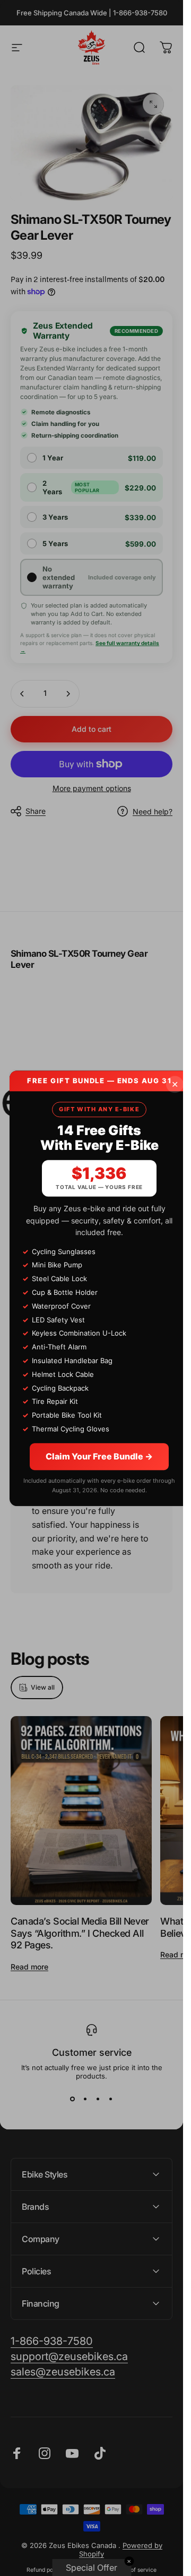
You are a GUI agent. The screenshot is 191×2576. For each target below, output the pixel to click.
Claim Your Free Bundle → (99, 1456)
